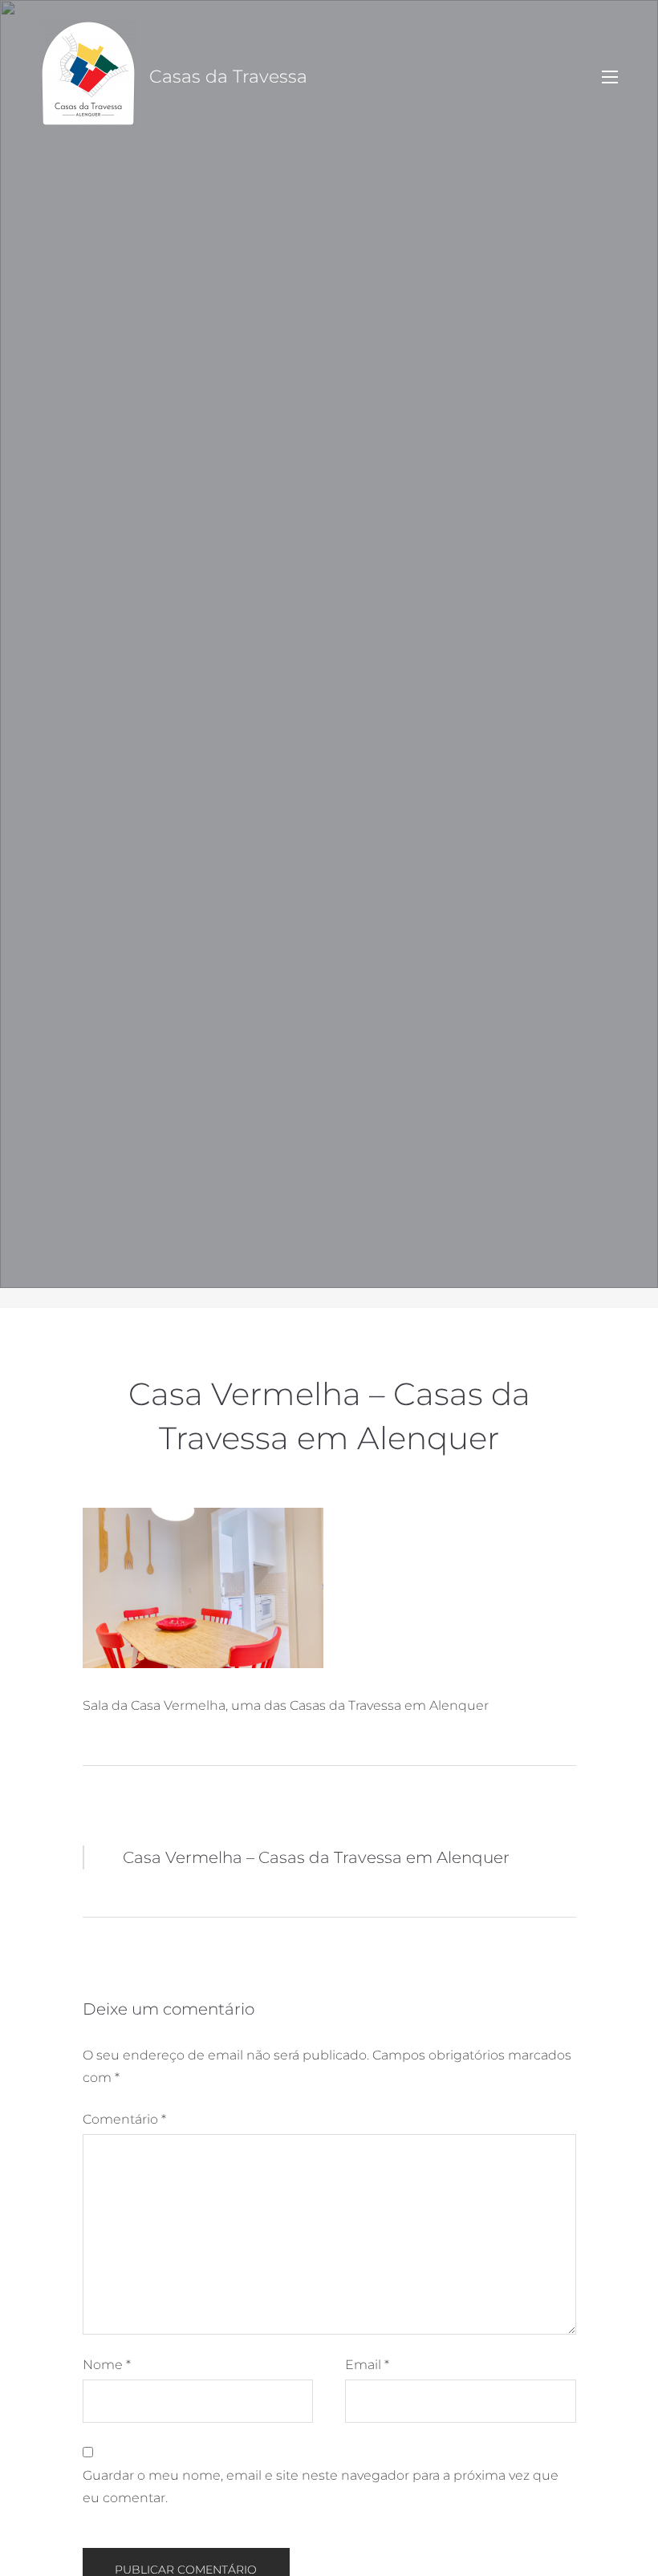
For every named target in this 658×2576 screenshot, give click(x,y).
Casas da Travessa (228, 77)
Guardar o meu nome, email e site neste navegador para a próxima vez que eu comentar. (321, 2487)
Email (367, 2365)
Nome (107, 2365)
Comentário (124, 2119)
